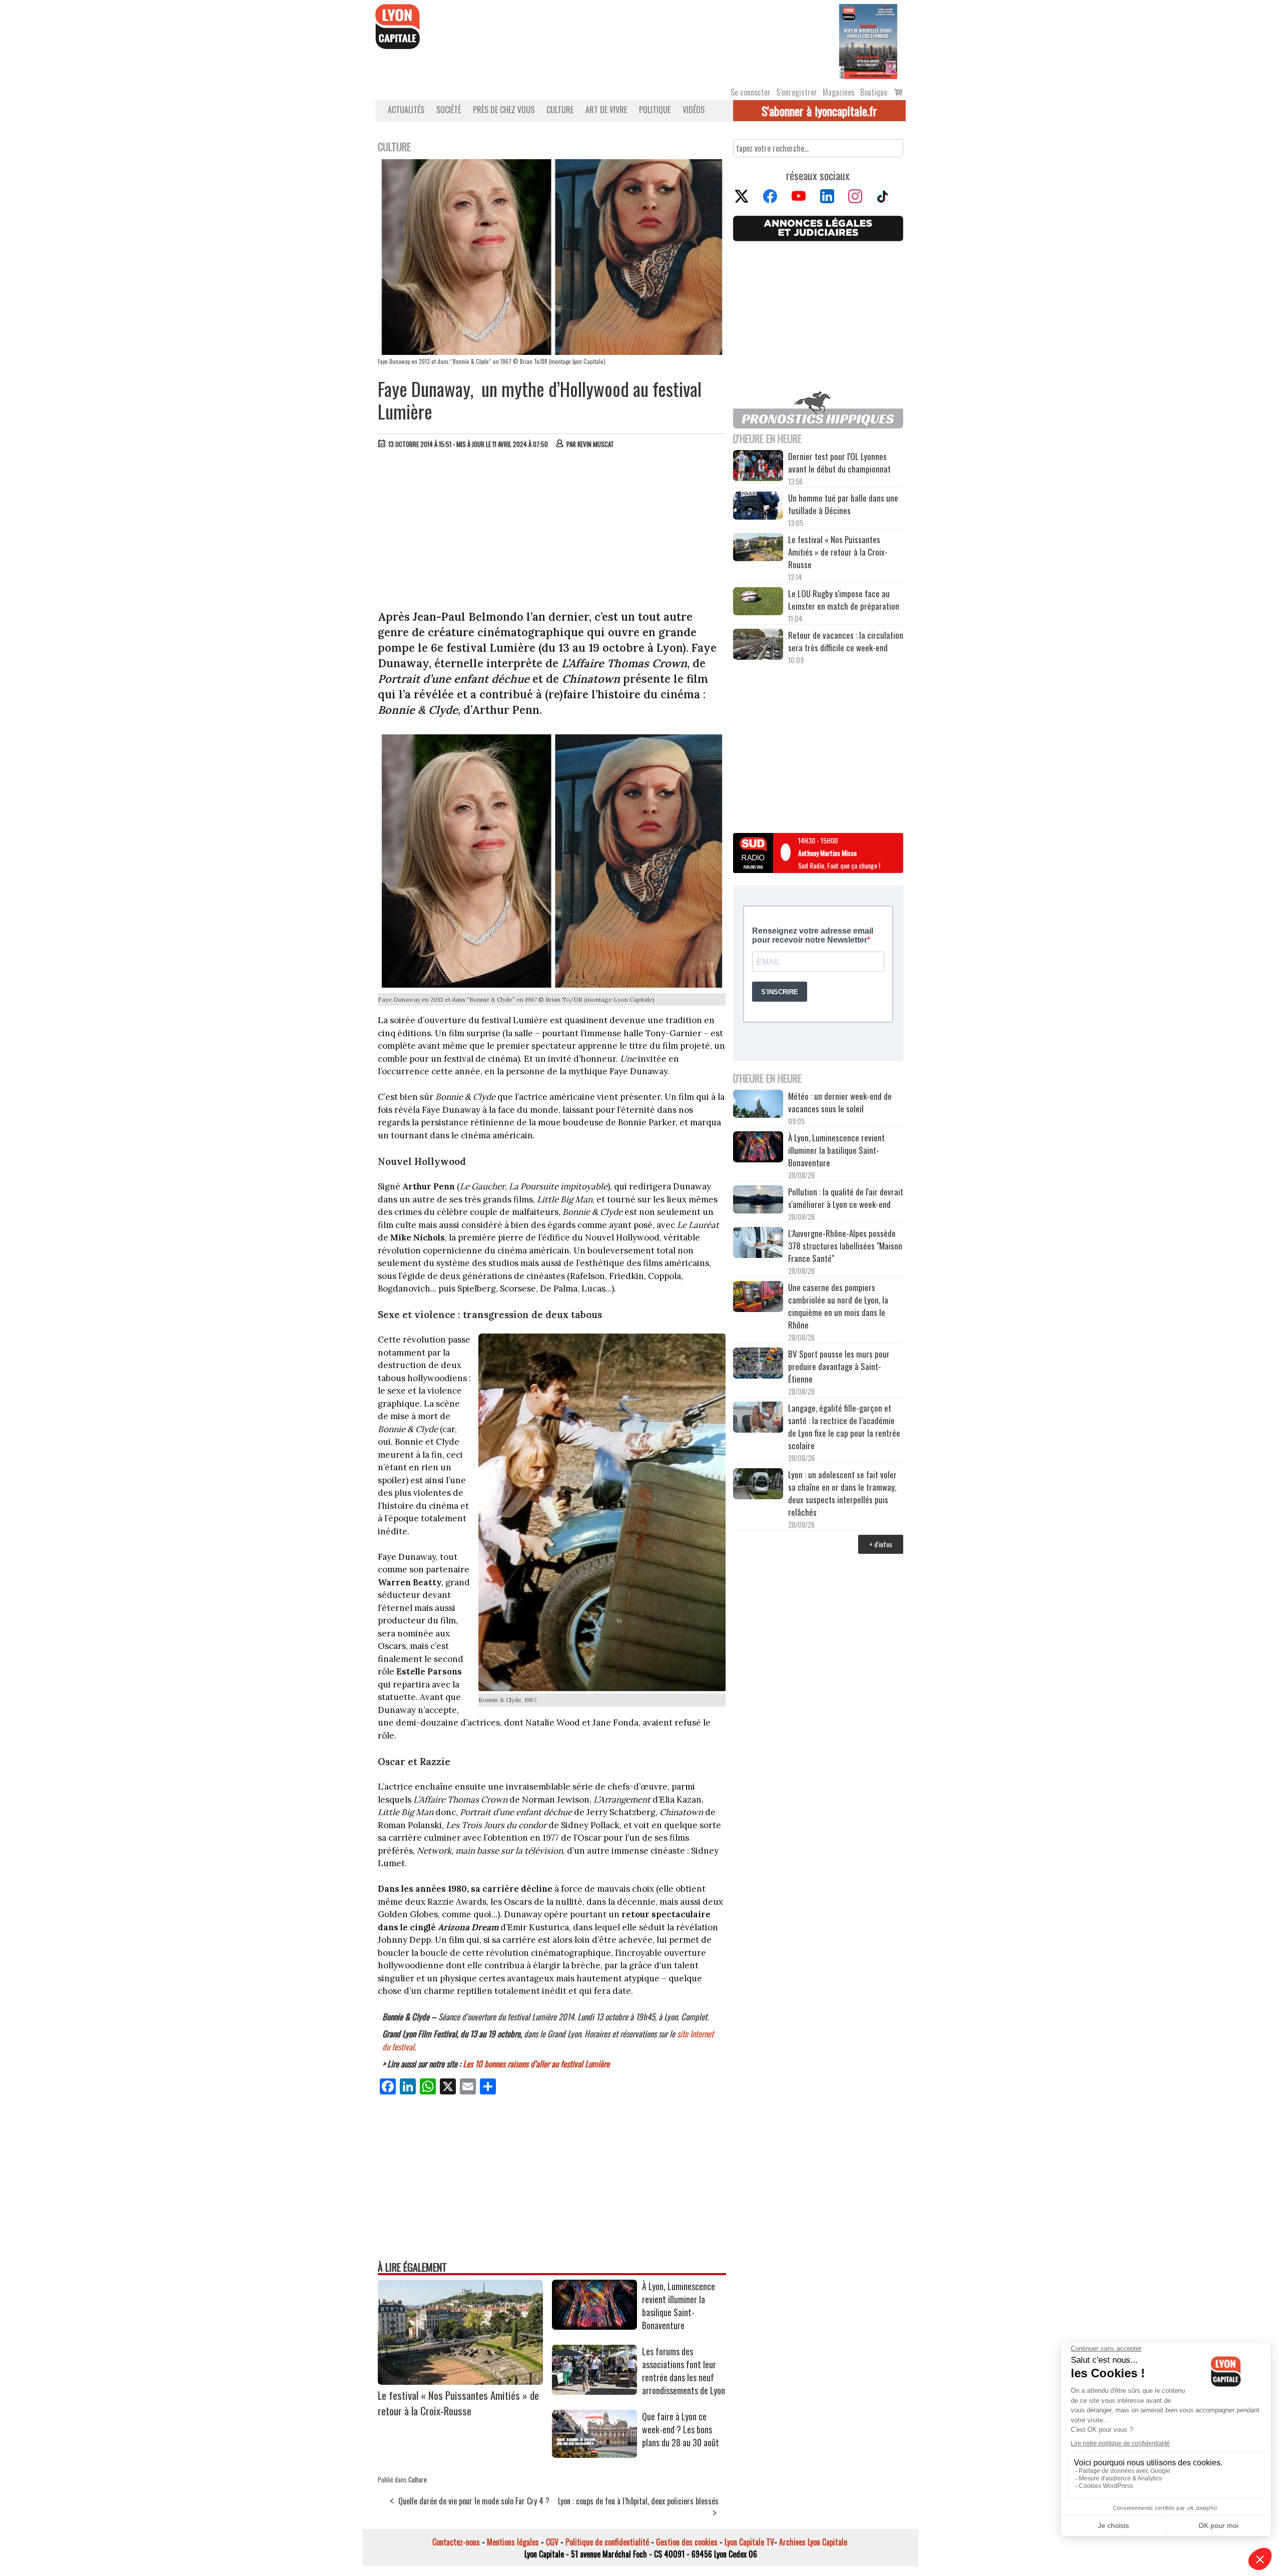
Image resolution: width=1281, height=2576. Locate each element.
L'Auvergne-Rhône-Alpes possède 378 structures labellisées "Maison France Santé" (845, 1246)
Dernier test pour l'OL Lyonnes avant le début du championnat (839, 463)
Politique (655, 110)
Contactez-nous (456, 2542)
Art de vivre (606, 110)
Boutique (874, 92)
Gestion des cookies (687, 2542)
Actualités (406, 110)
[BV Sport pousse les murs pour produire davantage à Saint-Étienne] (758, 1365)
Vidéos (694, 110)
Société (449, 110)
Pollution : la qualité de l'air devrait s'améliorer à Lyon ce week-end (846, 1198)
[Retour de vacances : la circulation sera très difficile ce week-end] (758, 646)
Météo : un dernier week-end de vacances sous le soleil (840, 1102)
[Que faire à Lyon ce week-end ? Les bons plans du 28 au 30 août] (594, 2454)
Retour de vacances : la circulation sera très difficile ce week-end (846, 641)
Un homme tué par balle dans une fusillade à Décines (843, 504)
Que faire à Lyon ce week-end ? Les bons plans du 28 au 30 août (681, 2429)
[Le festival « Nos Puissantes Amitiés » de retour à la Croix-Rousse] (460, 2381)
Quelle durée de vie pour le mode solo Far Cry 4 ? (474, 2501)
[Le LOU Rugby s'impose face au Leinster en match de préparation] (758, 602)
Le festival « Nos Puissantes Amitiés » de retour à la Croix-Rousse (458, 2403)
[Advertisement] (552, 532)
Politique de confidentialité (607, 2542)
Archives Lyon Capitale (813, 2542)
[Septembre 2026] (868, 41)
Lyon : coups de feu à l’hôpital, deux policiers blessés (638, 2501)
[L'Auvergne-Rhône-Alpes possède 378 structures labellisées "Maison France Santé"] (758, 1244)
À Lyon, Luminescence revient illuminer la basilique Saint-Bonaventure (679, 2306)
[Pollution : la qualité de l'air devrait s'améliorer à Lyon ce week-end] (758, 1201)
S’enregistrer (797, 92)
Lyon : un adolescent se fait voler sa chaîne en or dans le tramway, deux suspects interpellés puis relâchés (842, 1493)
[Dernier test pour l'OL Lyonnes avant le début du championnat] (758, 467)
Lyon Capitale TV (749, 2542)
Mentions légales (513, 2542)
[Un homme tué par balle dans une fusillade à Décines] (758, 507)
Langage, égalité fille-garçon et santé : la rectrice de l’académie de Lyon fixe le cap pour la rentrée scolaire (844, 1427)
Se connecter (751, 92)
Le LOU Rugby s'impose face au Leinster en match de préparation (844, 600)
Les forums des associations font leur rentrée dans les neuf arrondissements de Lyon (684, 2371)
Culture (560, 110)
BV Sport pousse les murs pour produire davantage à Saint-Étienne (839, 1366)
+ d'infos (881, 1544)
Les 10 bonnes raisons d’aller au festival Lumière (536, 2064)
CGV (552, 2542)
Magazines (839, 92)
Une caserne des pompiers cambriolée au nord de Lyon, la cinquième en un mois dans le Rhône (838, 1306)
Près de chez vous (504, 110)
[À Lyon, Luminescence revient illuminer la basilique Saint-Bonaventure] (594, 2326)
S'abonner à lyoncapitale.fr (819, 111)
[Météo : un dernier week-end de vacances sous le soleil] (758, 1105)
